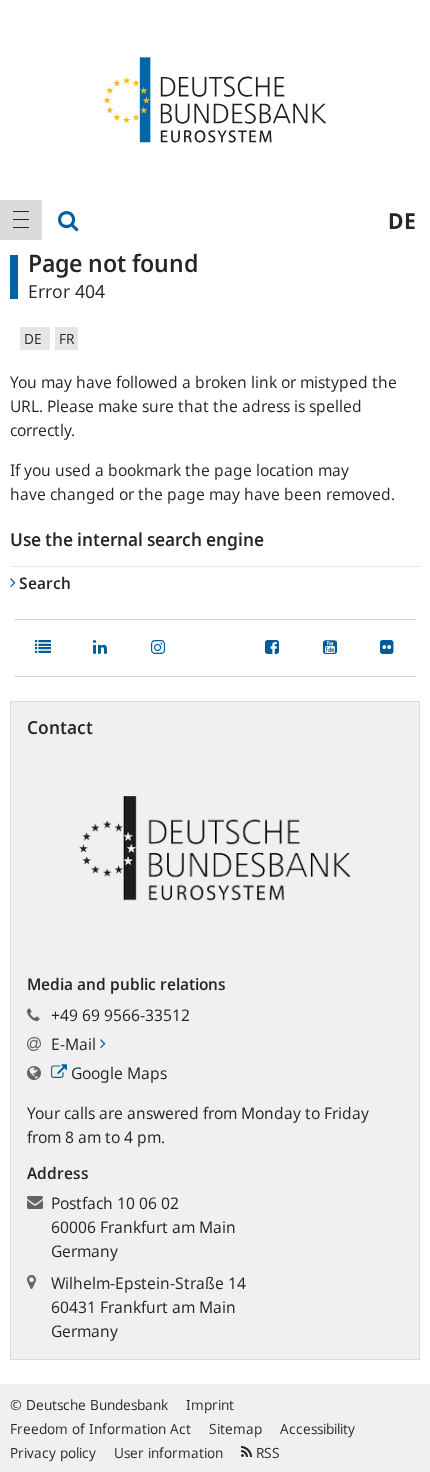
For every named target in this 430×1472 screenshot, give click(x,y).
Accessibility (317, 1428)
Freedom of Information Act (100, 1428)
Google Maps (117, 1073)
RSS (266, 1452)
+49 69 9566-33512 (120, 1015)
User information (168, 1452)
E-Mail (75, 1044)
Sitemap (235, 1428)
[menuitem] (21, 220)
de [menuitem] (402, 220)
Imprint (210, 1404)
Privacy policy (53, 1452)
